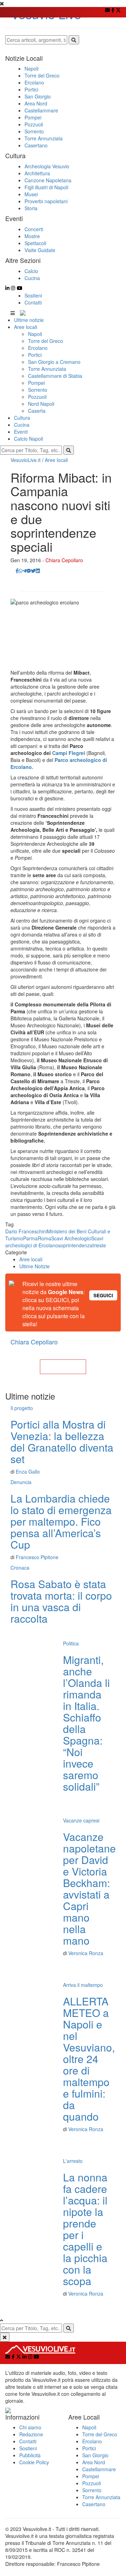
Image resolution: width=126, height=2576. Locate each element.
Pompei (36, 383)
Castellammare (99, 2469)
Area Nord (94, 2462)
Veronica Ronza (86, 1953)
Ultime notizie (29, 320)
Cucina (22, 425)
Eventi (21, 432)
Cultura (22, 418)
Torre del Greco (45, 341)
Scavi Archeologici (71, 1238)
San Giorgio (95, 2455)
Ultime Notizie (34, 1266)
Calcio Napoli (29, 439)
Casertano (94, 2504)
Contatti (33, 302)
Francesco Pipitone (37, 1557)
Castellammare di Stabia (55, 376)
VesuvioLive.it (26, 460)
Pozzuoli (37, 397)
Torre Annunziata (47, 369)
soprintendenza (75, 1245)
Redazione (31, 2434)
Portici (35, 355)
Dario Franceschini (26, 1231)
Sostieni (33, 295)
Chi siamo (30, 2427)
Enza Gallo (28, 1472)
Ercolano (38, 348)
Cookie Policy (34, 2462)
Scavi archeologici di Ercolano (54, 1242)
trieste (99, 1245)
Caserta (37, 411)
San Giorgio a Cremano (54, 362)
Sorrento (38, 390)
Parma (30, 1238)
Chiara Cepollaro (64, 560)
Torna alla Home (63, 1367)
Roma (44, 1238)
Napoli (35, 334)
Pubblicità (30, 2455)
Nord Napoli (41, 404)
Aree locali (26, 327)
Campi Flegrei (69, 753)
